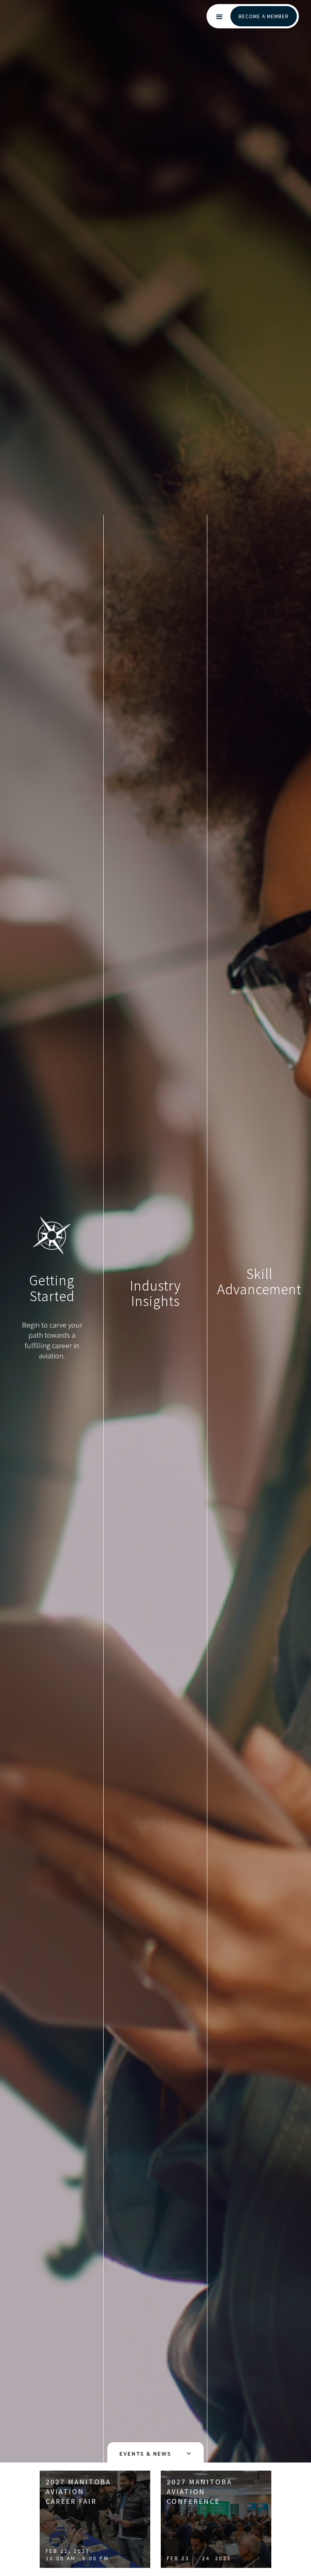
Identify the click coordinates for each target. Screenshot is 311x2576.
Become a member (264, 16)
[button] (219, 17)
